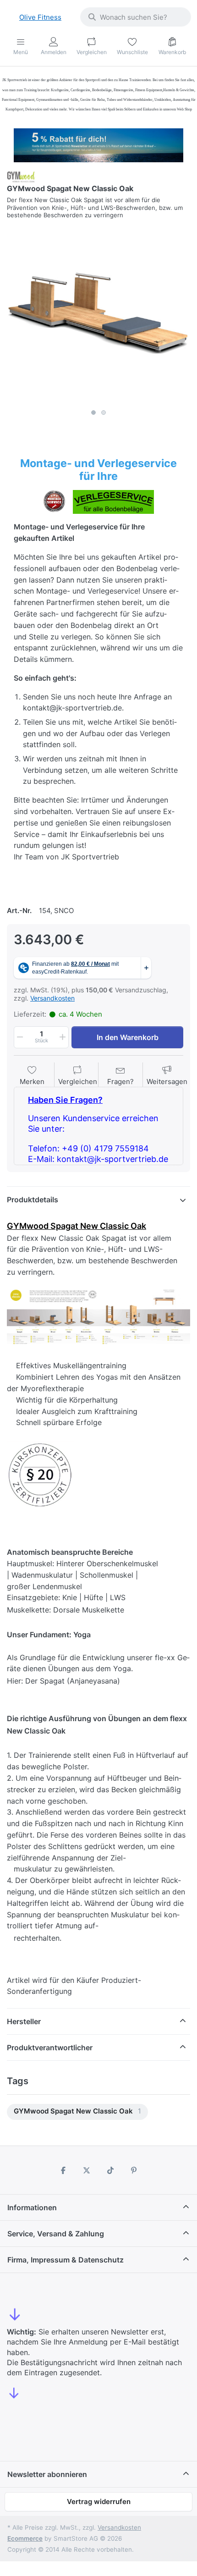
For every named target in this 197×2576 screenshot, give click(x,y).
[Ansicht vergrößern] (98, 313)
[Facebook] (63, 2170)
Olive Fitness (40, 17)
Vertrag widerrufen (99, 2502)
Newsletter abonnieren (47, 2474)
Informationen (32, 2207)
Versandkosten (52, 998)
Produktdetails (33, 1200)
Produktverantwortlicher (50, 2048)
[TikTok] (110, 2170)
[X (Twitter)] (87, 2170)
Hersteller (24, 2021)
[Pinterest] (134, 2170)
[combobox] (136, 17)
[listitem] (98, 313)
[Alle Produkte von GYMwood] (21, 176)
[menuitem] (77, 2112)
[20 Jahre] (98, 143)
